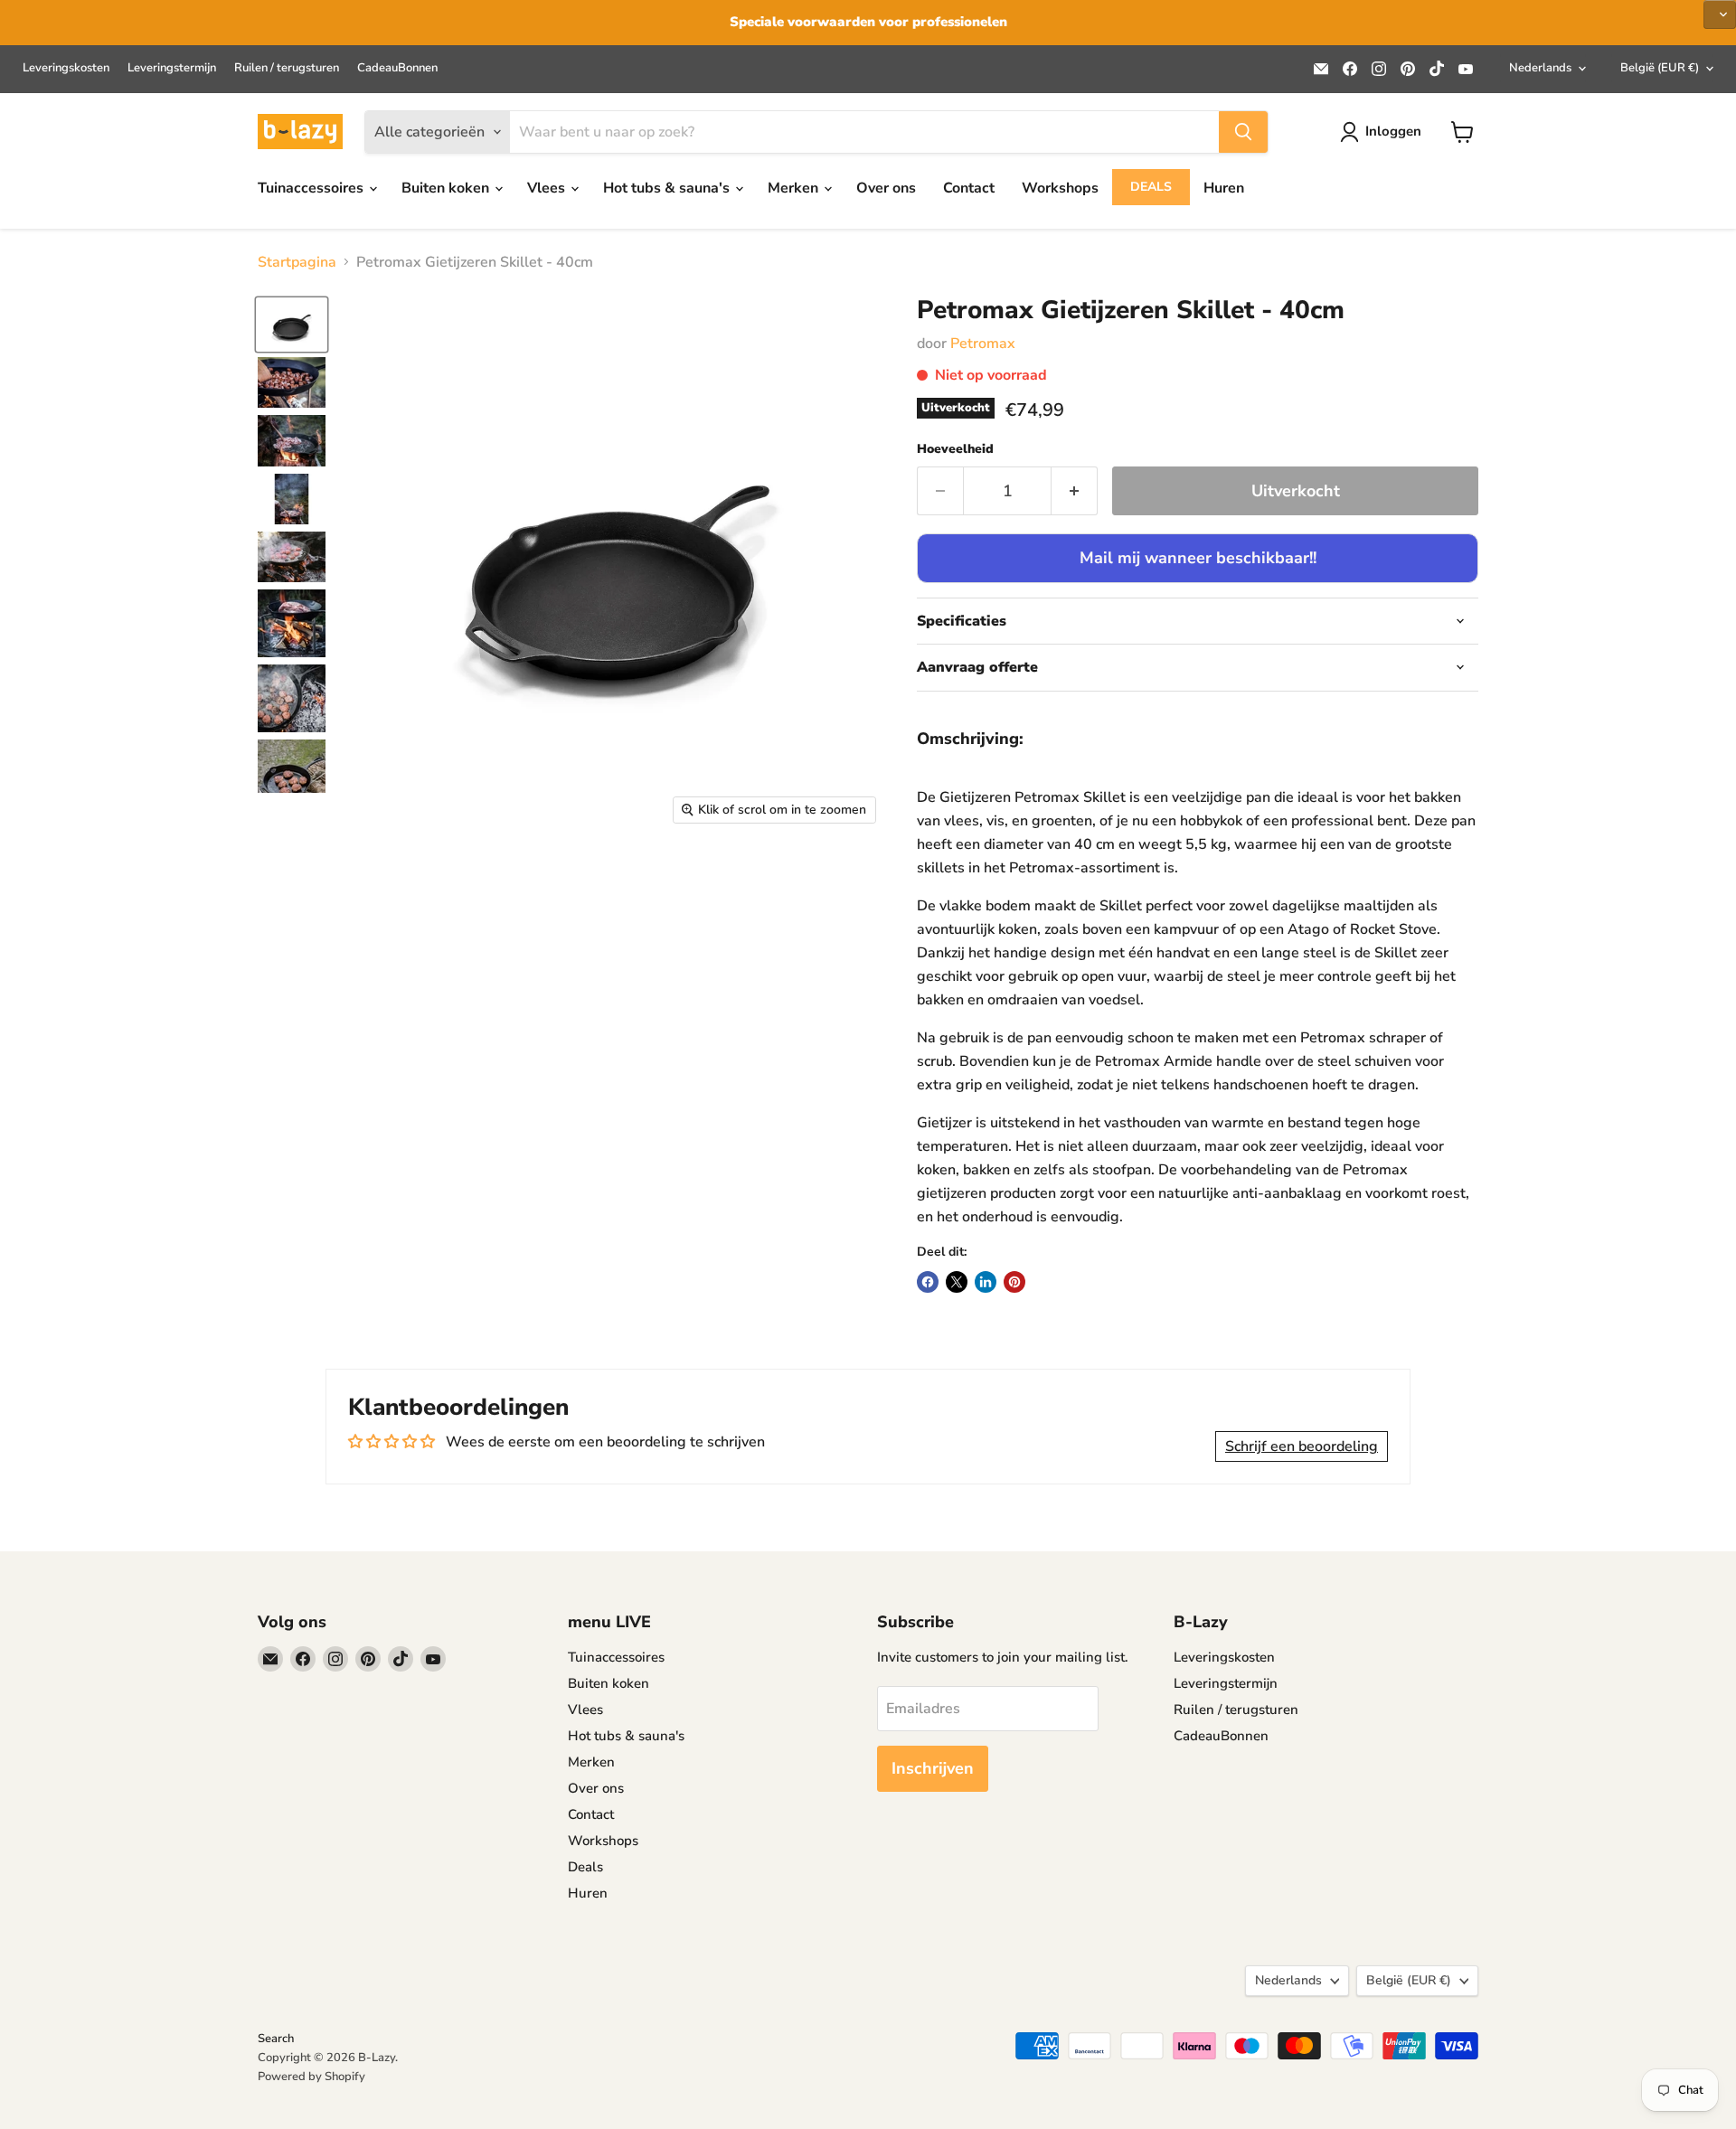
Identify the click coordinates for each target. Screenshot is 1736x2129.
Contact (969, 188)
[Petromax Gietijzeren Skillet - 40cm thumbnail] (292, 325)
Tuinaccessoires (312, 188)
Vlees (548, 188)
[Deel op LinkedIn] (986, 1282)
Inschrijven (933, 1768)
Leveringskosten (66, 68)
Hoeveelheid (955, 449)
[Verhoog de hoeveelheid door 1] (1075, 491)
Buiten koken (447, 188)
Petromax (983, 344)
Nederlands (1540, 68)
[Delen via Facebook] (928, 1282)
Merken (795, 188)
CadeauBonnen (397, 68)
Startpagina (297, 262)
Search (276, 2039)
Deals (1151, 187)
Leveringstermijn (172, 68)
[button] (1720, 14)
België (1660, 68)
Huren (1224, 188)
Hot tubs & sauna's (668, 188)
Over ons (886, 188)
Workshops (1060, 188)
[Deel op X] (957, 1282)
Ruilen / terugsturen (287, 68)
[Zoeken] (1243, 132)
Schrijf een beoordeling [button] (1302, 1446)
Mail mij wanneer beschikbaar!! (1198, 558)
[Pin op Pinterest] (1014, 1282)
